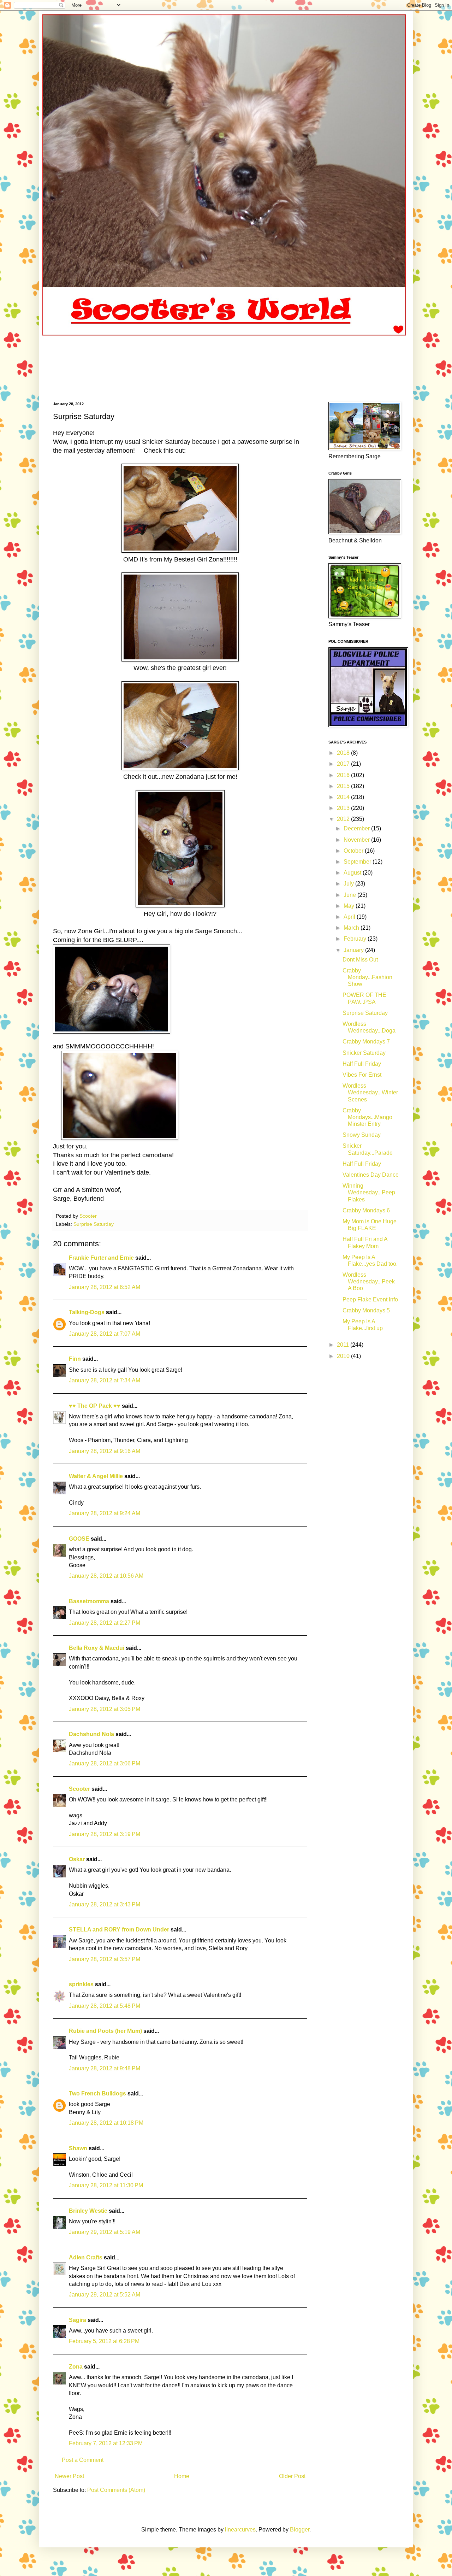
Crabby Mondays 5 (366, 1310)
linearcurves (240, 2530)
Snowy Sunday (362, 1135)
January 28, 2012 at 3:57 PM (105, 1959)
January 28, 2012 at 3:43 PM (105, 1904)
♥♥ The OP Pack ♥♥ (95, 1406)
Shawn (78, 2148)
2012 (344, 819)
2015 (344, 786)
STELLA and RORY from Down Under (119, 1930)
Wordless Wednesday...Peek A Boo (369, 1281)
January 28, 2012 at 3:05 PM (105, 1709)
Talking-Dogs (87, 1312)
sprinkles (81, 1984)
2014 (344, 797)
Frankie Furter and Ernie (101, 1258)
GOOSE (79, 1539)
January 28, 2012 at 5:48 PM (105, 2006)
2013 (344, 808)
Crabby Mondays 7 (366, 1042)
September (358, 862)
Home (182, 2476)
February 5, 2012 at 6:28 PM (104, 2341)
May (350, 906)
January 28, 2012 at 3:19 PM (105, 1834)
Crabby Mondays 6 (366, 1210)
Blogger (300, 2530)
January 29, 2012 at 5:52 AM (105, 2295)
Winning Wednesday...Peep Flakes (369, 1192)
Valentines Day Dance (371, 1175)
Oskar (77, 1859)
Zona (76, 2367)
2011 (344, 1345)
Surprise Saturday (94, 1224)
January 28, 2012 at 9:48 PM (105, 2068)
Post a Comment (83, 2460)
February (356, 939)
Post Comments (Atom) (116, 2490)
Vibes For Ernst (362, 1075)
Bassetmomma (89, 1601)
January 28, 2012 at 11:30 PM (106, 2185)
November (357, 840)
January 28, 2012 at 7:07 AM (105, 1334)
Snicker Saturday (364, 1053)
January (354, 950)
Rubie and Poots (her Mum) (105, 2031)
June (350, 895)
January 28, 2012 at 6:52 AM (105, 1287)
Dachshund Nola (91, 1734)
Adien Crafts (86, 2257)
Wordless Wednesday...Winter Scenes (370, 1092)
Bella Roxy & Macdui (97, 1648)
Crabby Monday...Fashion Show (367, 977)
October (354, 851)
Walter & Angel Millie (96, 1476)
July (349, 884)
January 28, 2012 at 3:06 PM (105, 1763)
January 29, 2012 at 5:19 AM (105, 2232)
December (357, 828)
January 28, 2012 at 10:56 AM (106, 1576)
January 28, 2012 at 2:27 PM (105, 1623)
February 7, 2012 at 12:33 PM (106, 2443)
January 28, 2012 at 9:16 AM (105, 1451)
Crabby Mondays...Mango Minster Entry (367, 1117)
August (353, 873)
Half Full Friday (362, 1064)
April (350, 917)
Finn (75, 1359)
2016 (344, 775)
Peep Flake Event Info (370, 1299)
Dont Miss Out (360, 960)
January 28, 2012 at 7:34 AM (105, 1380)
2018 (344, 753)
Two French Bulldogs (97, 2093)
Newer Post (69, 2476)
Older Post (292, 2476)
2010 (344, 1356)
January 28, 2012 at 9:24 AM (105, 1513)
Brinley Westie (88, 2211)
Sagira (78, 2320)
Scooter (79, 1789)
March (352, 928)
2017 (344, 764)
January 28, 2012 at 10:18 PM (106, 2123)
